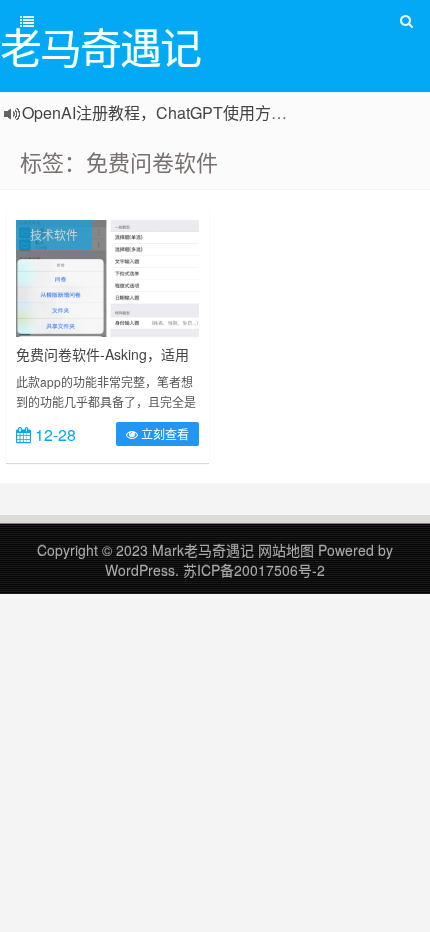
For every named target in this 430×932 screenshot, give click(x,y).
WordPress (140, 570)
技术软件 (54, 234)
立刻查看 (163, 433)
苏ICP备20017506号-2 (254, 570)
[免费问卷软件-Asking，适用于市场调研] (107, 276)
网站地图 (288, 550)
